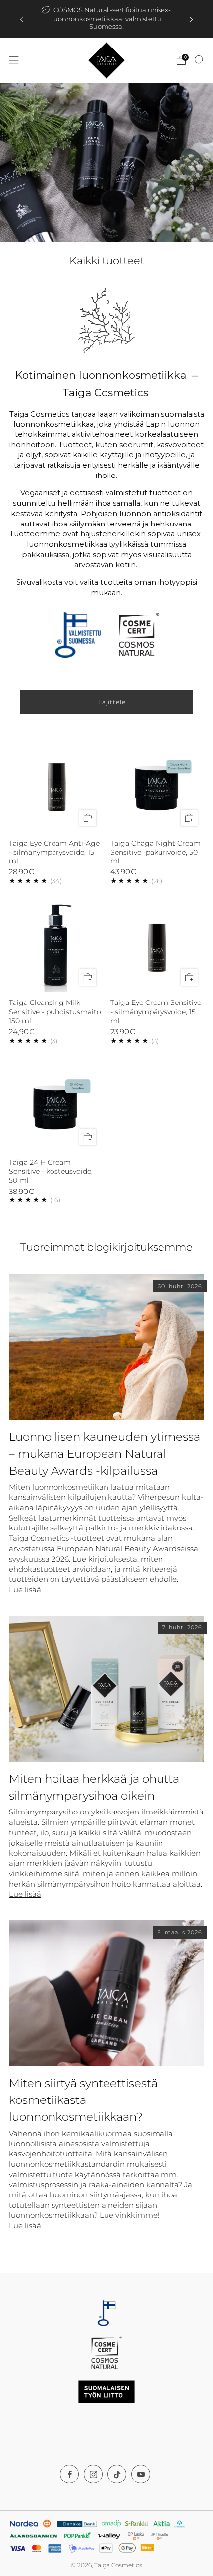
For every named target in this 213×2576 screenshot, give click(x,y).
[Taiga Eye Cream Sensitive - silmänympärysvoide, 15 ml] (158, 946)
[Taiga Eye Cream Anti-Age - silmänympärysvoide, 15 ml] (56, 786)
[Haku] (199, 60)
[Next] (191, 19)
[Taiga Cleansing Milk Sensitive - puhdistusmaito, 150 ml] (56, 946)
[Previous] (22, 19)
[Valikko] (14, 60)
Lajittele (112, 702)
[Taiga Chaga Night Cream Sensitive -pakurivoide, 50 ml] (158, 786)
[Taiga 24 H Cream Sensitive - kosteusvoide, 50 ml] (56, 1105)
